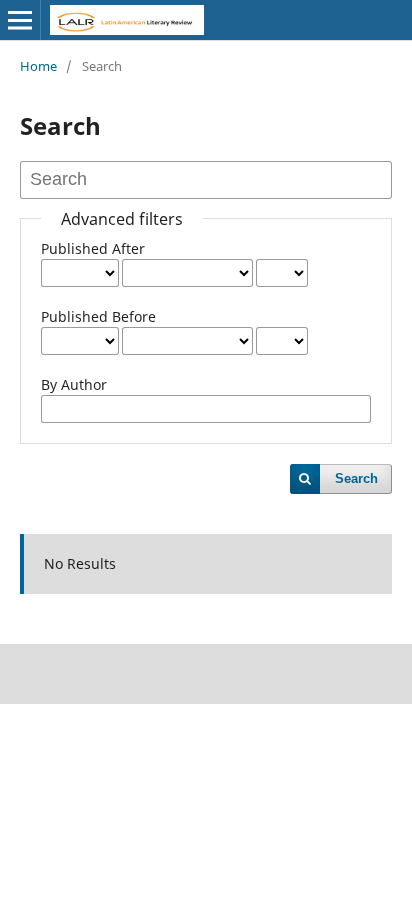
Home (38, 66)
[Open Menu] (20, 20)
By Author (74, 384)
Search (356, 478)
